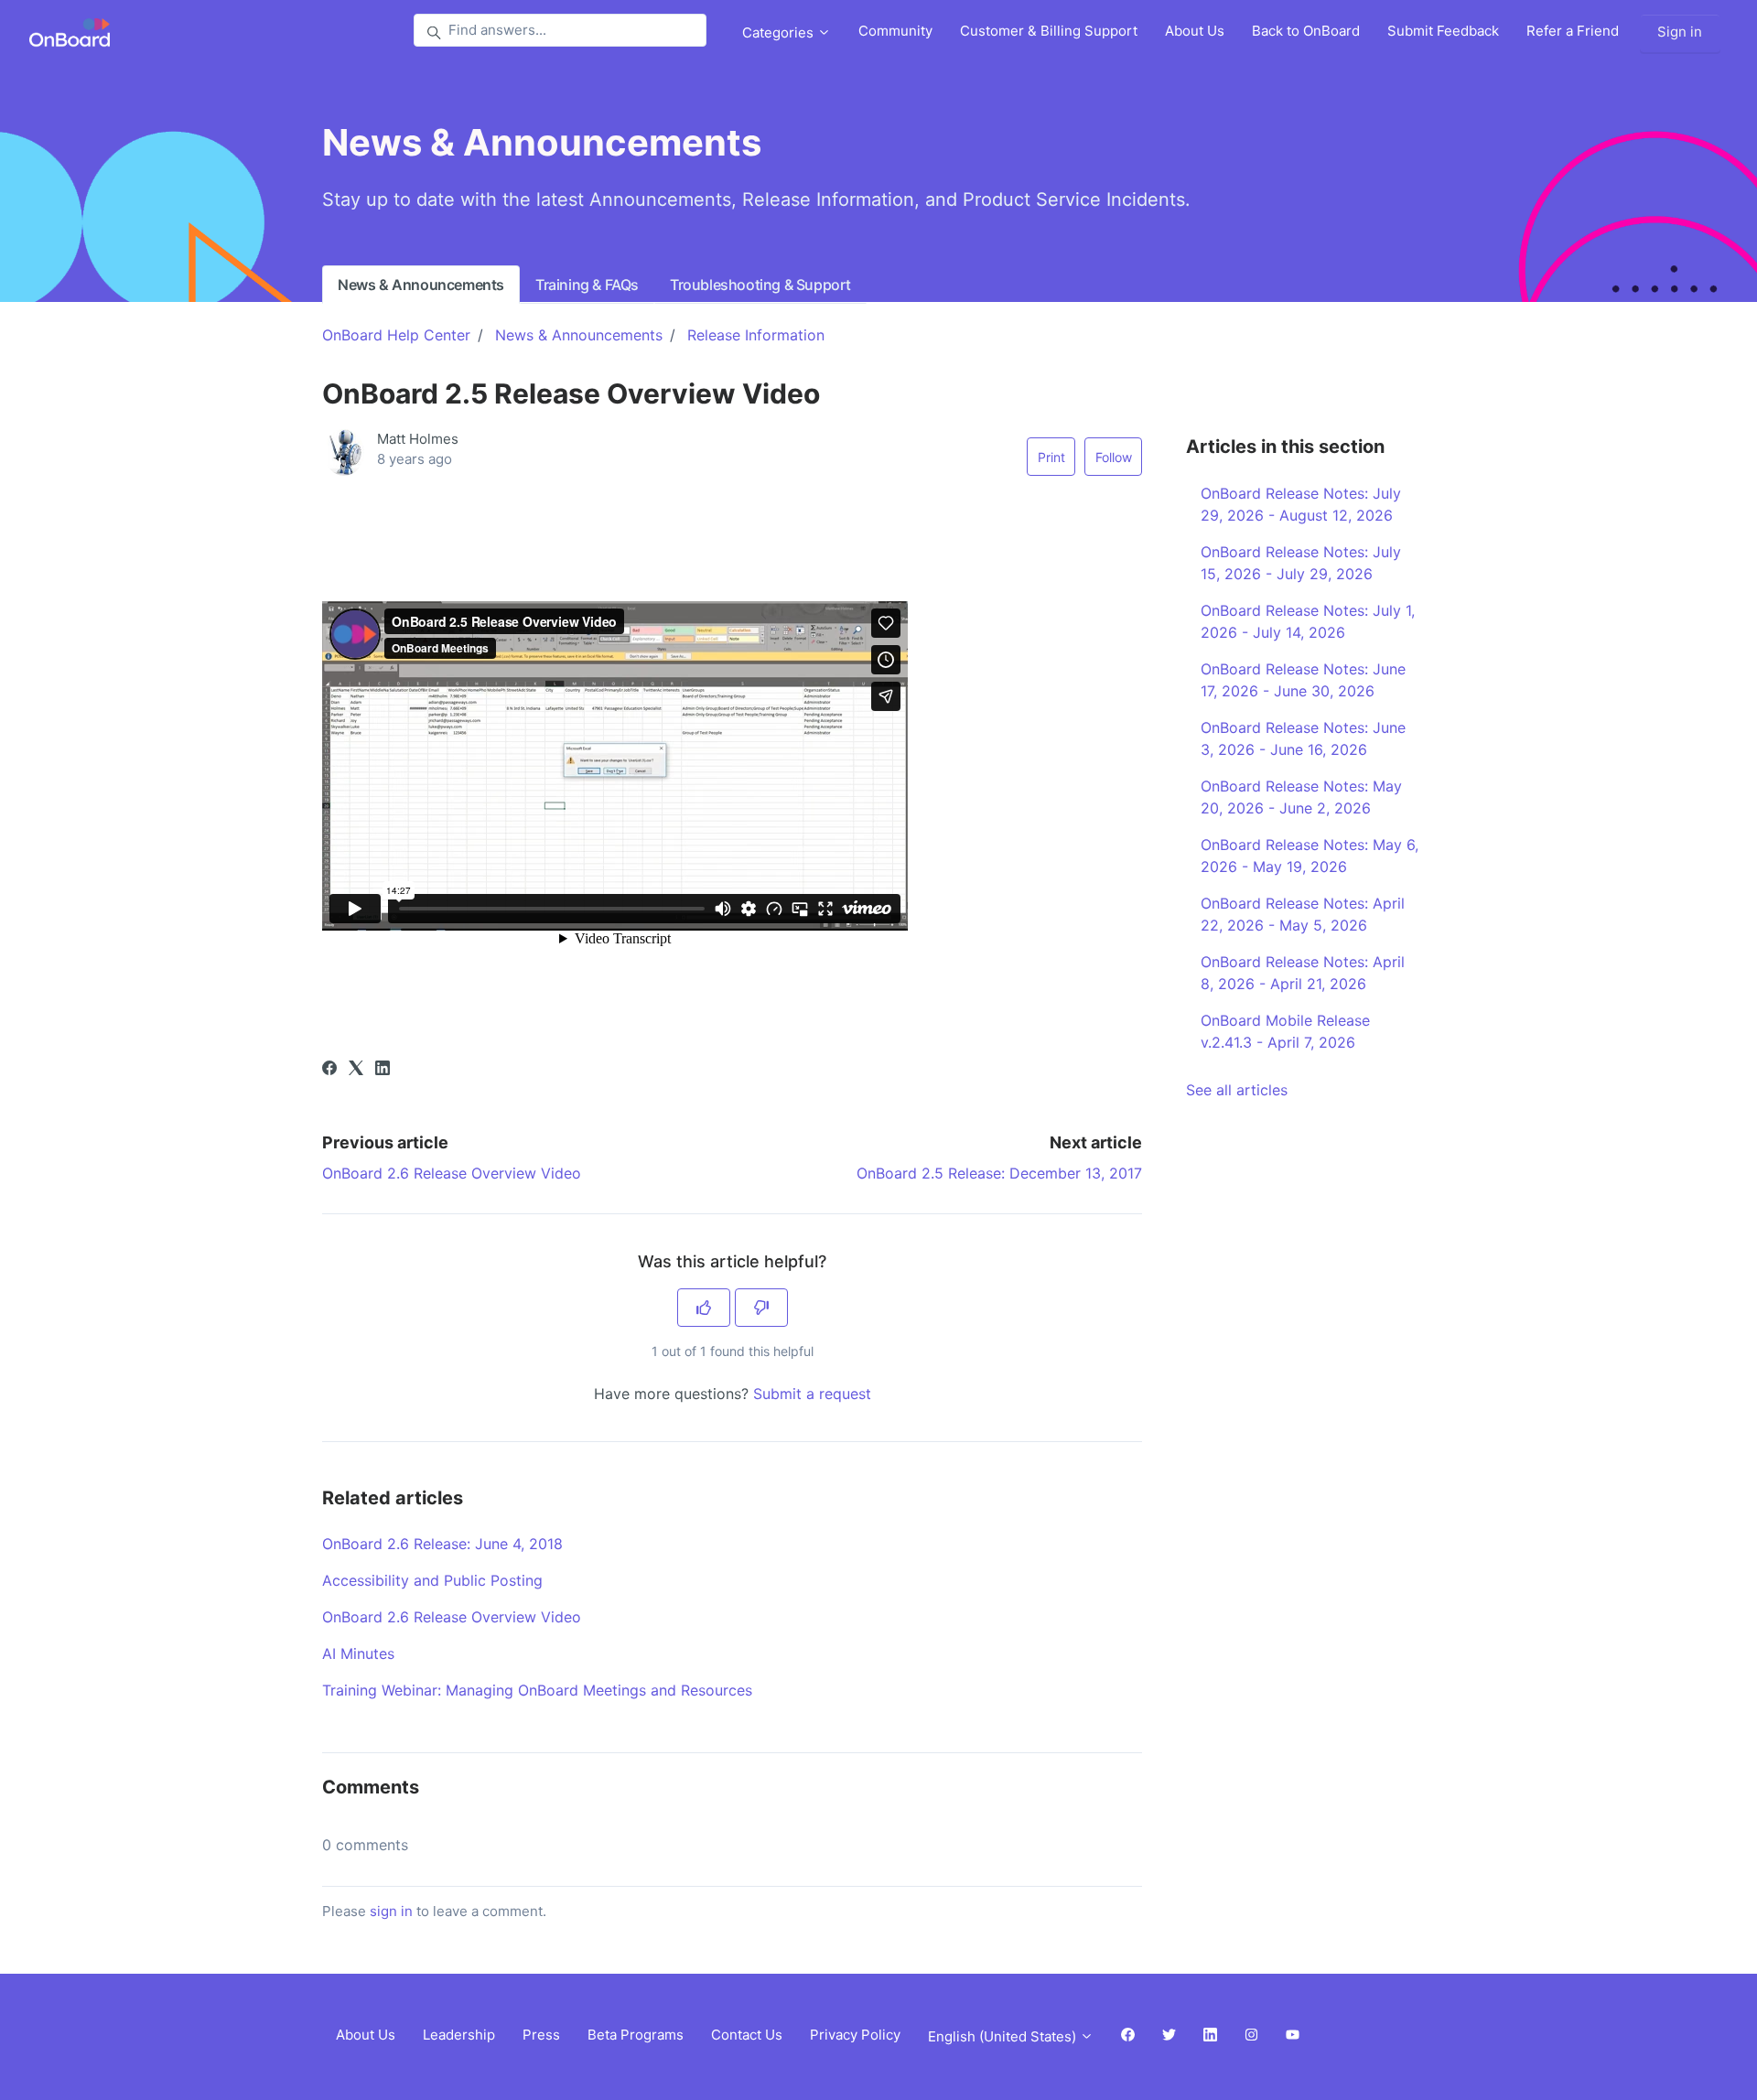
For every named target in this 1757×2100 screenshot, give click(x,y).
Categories (780, 32)
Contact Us (747, 2035)
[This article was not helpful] (761, 1308)
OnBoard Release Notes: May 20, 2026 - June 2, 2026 (1301, 797)
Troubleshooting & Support (760, 285)
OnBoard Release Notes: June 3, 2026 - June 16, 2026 (1303, 738)
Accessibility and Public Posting (432, 1580)
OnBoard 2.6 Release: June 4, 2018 (442, 1544)
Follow (1114, 457)
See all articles (1237, 1090)
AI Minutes (358, 1653)
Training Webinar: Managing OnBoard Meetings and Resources (537, 1690)
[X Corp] (356, 1070)
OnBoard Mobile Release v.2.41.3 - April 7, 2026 (1285, 1031)
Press (541, 2035)
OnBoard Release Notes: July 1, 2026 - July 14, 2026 (1308, 621)
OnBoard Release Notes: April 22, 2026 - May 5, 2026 (1303, 914)
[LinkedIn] (383, 1070)
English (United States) (1004, 2036)
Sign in (1680, 32)
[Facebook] (329, 1070)
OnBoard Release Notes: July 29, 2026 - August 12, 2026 (1301, 504)
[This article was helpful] (704, 1308)
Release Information (756, 335)
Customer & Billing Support (1049, 31)
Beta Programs (636, 2035)
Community (895, 31)
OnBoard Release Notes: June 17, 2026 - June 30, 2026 (1303, 680)
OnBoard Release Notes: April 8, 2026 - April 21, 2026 (1303, 973)
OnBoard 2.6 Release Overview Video (452, 1173)
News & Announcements (421, 285)
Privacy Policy (855, 2035)
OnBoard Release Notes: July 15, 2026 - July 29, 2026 (1301, 563)
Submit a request (812, 1394)
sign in (391, 1911)
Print (1051, 457)
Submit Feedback (1443, 31)
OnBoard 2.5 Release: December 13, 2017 (999, 1173)
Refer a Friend (1573, 31)
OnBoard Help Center (396, 335)
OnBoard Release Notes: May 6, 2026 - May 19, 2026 (1310, 856)
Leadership (459, 2035)
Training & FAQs (587, 285)
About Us (1195, 31)
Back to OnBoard (1306, 31)
